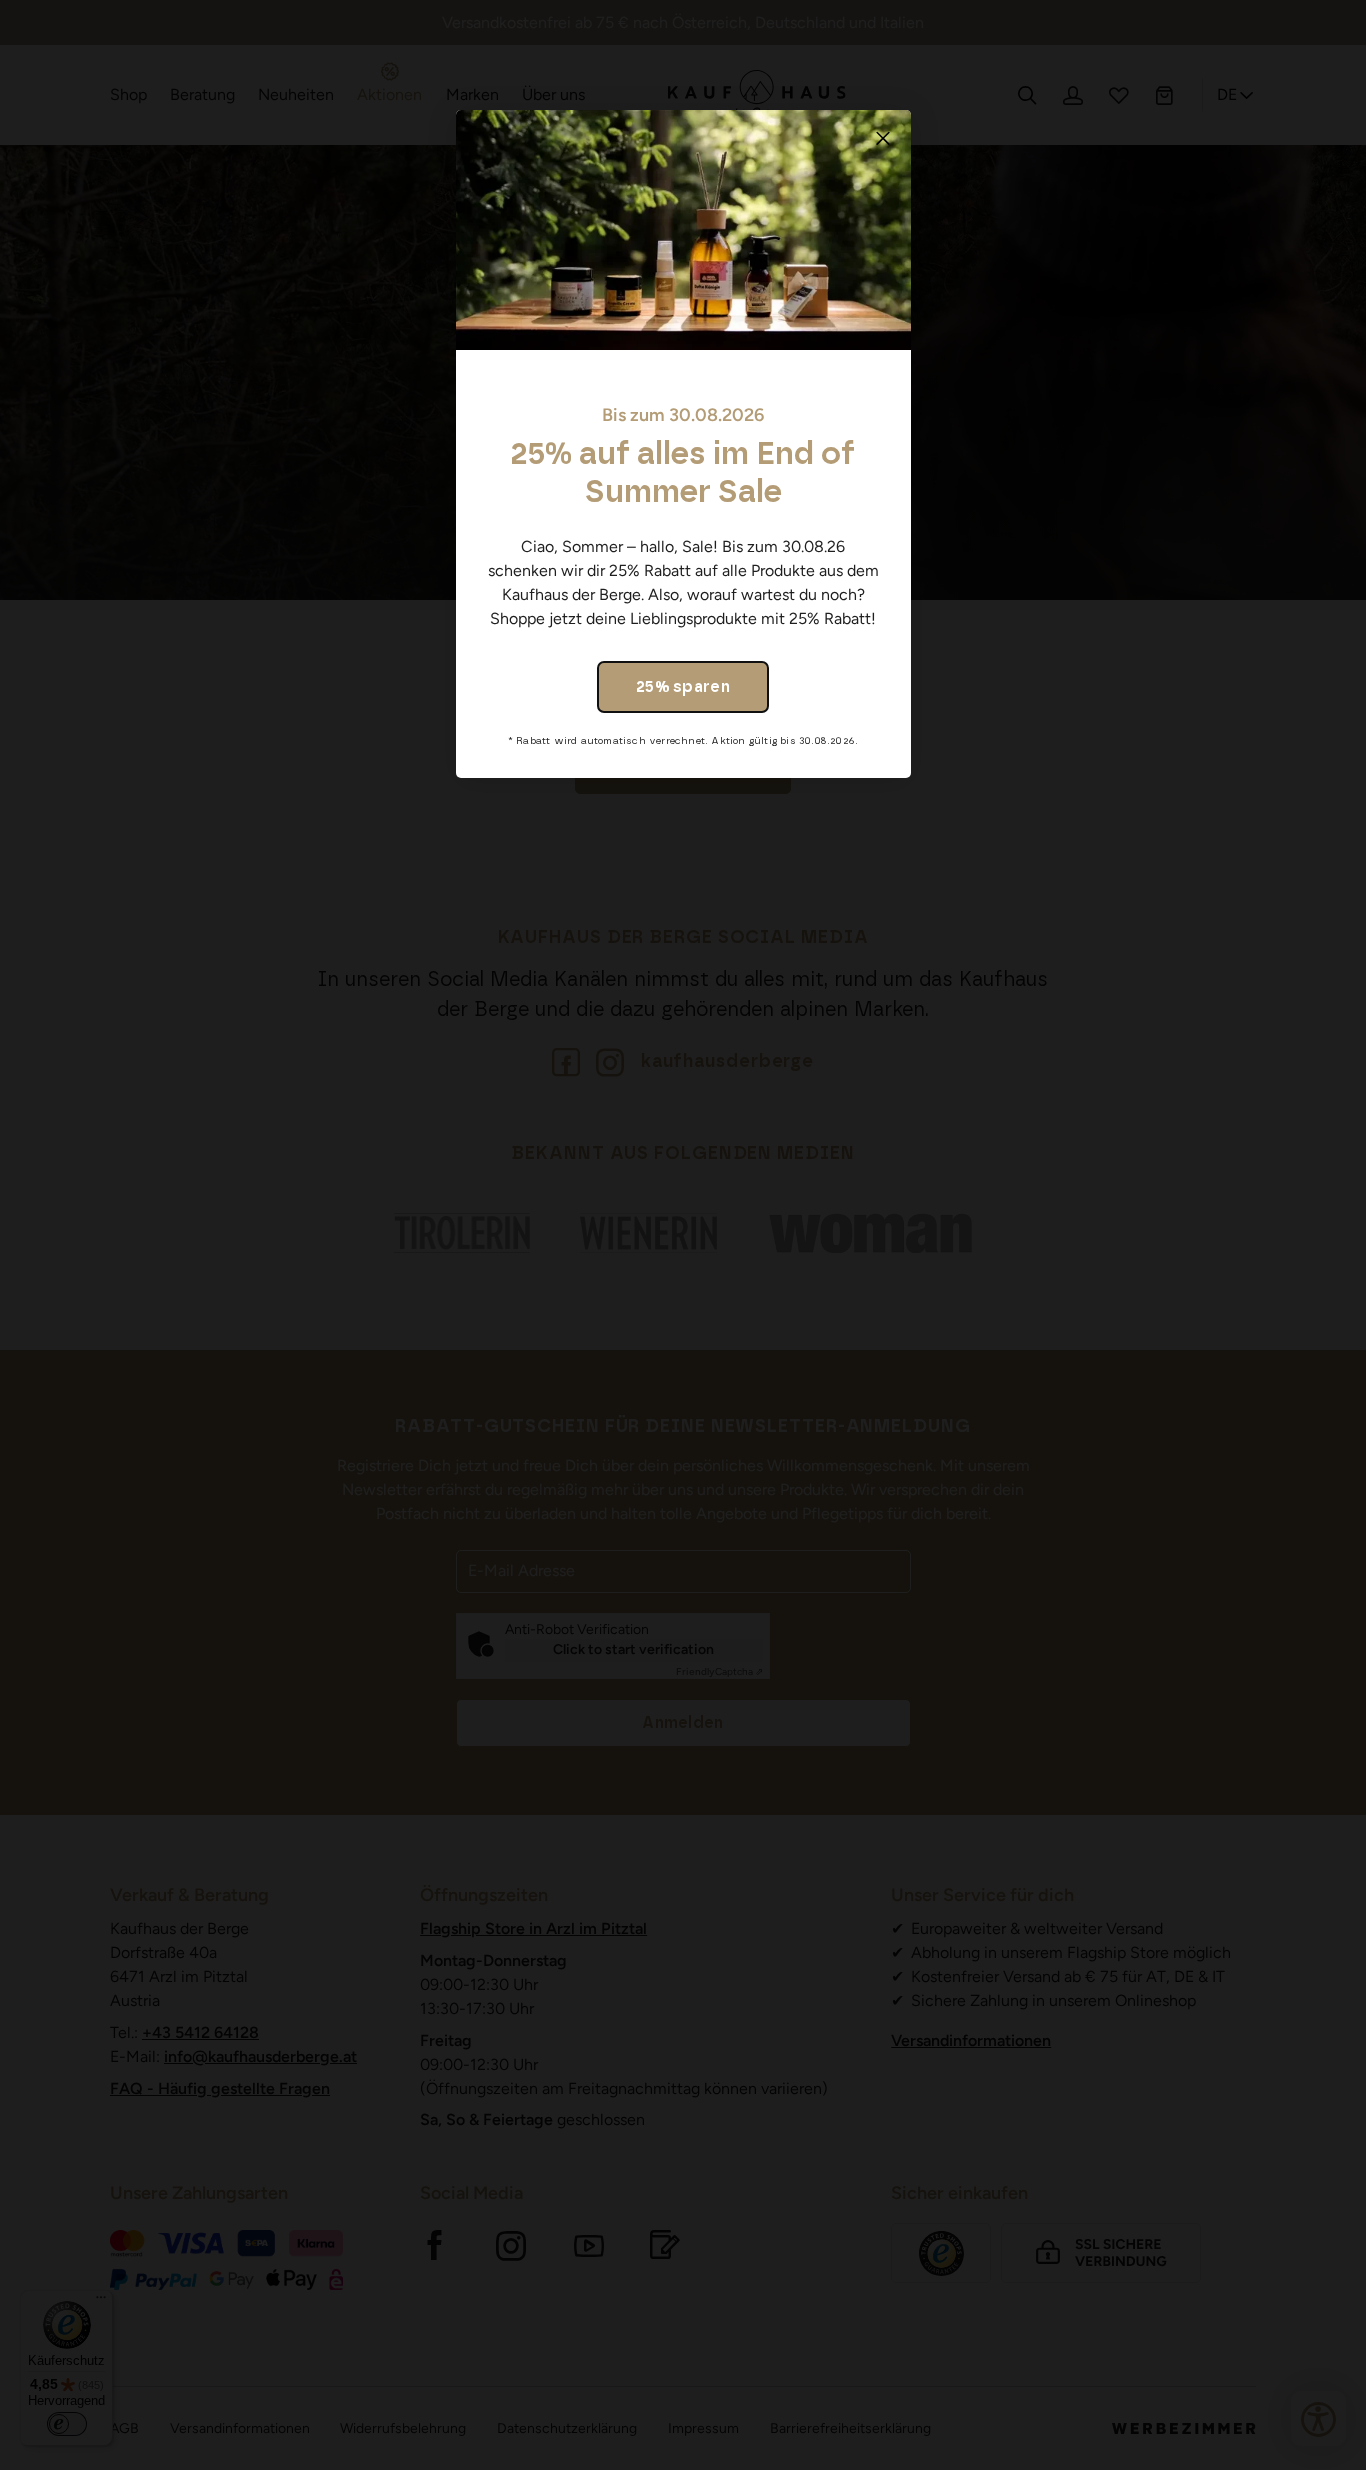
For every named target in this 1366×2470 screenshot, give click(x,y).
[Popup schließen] (883, 138)
